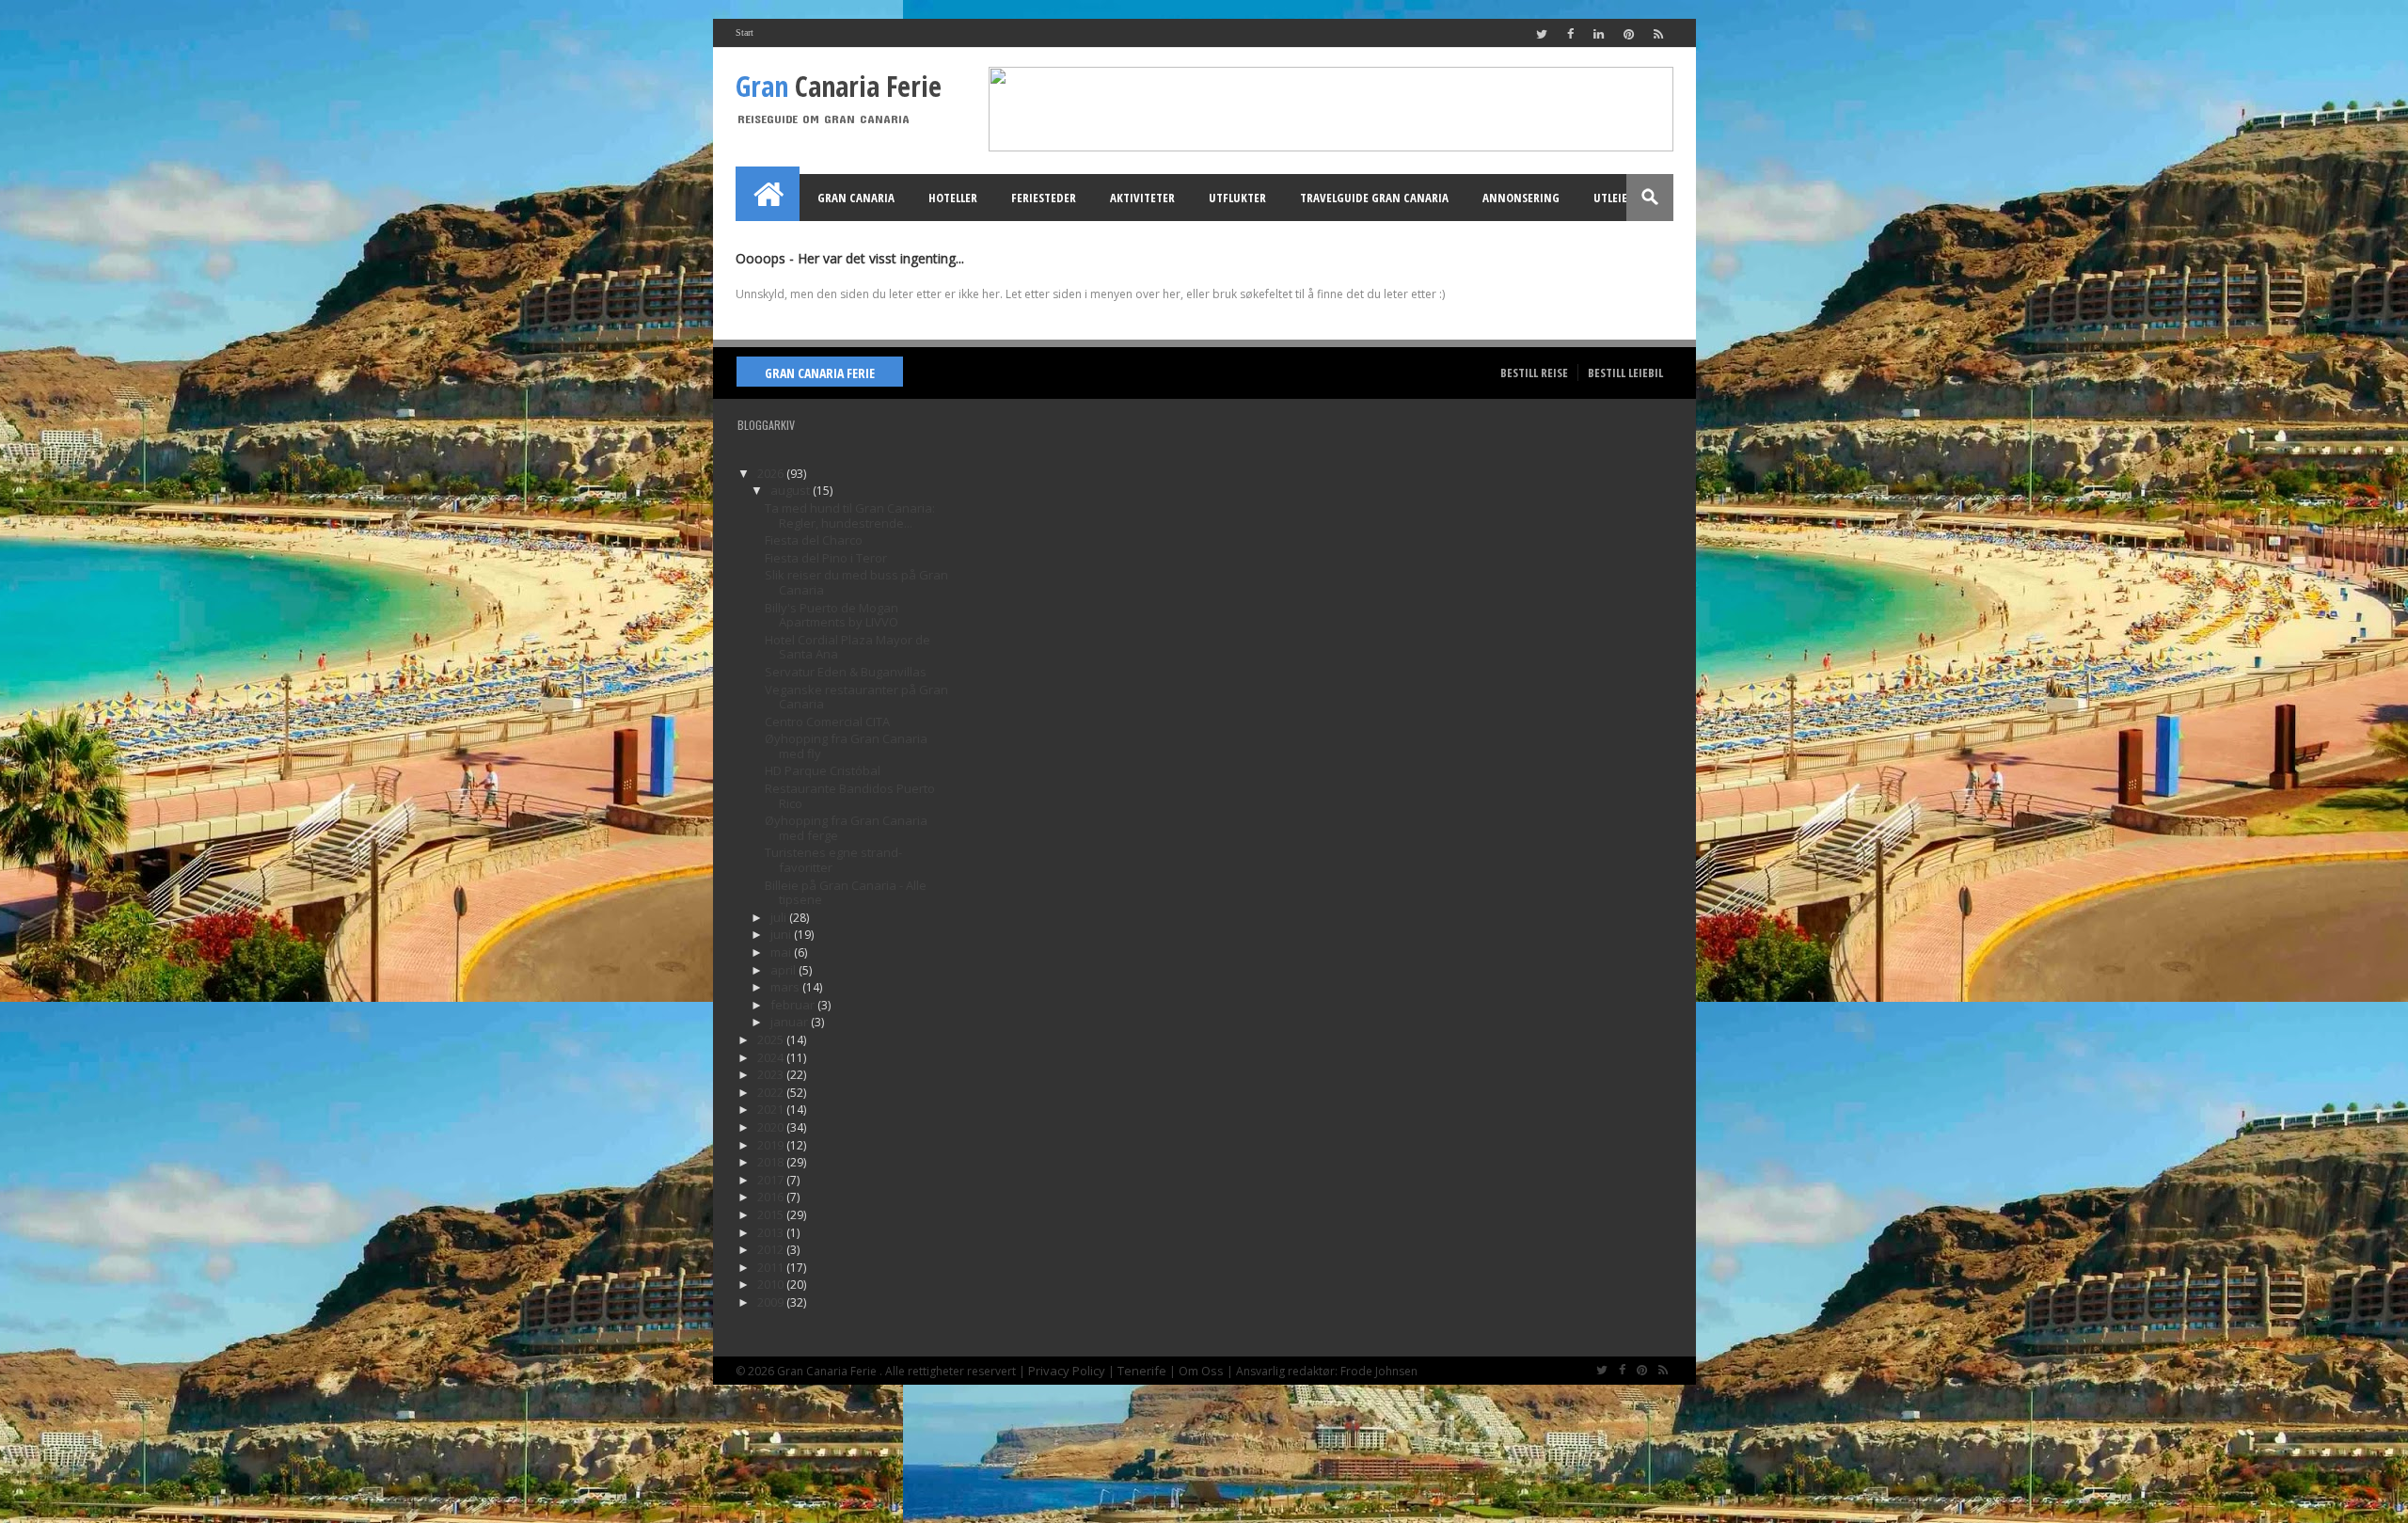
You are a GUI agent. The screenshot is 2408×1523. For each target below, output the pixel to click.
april (784, 970)
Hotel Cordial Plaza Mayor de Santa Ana (848, 647)
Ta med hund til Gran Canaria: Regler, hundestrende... (850, 516)
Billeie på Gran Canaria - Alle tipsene (846, 893)
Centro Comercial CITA (827, 722)
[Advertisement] (1082, 700)
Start (745, 32)
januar (791, 1022)
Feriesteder (1044, 198)
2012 (772, 1249)
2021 (772, 1109)
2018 (772, 1162)
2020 (772, 1127)
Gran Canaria (856, 198)
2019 (772, 1145)
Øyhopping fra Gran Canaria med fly (846, 746)
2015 (772, 1214)
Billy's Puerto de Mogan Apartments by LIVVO (832, 615)
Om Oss (1201, 1371)
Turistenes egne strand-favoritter (833, 860)
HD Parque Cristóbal (823, 770)
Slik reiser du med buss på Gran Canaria (856, 582)
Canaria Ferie (839, 86)
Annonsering (1521, 198)
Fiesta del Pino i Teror (826, 558)
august (792, 490)
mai (782, 952)
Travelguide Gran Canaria (1374, 198)
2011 (772, 1267)
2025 (772, 1039)
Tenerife (1142, 1371)
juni (782, 934)
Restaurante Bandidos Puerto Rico (850, 796)
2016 (772, 1197)
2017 (772, 1180)
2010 (772, 1284)
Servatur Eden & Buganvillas (846, 672)
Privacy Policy (1067, 1371)
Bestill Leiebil (1625, 373)
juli (780, 917)
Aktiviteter (1142, 198)
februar (794, 1005)
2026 (772, 473)
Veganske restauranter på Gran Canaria (856, 697)
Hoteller (953, 198)
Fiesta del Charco (814, 540)
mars (786, 987)
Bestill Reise (1534, 373)
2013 (772, 1232)
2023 (772, 1074)
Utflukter (1237, 198)
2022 (772, 1092)
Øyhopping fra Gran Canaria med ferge (846, 828)
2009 (772, 1302)
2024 (772, 1057)
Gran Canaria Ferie (820, 373)
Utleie (1610, 198)
